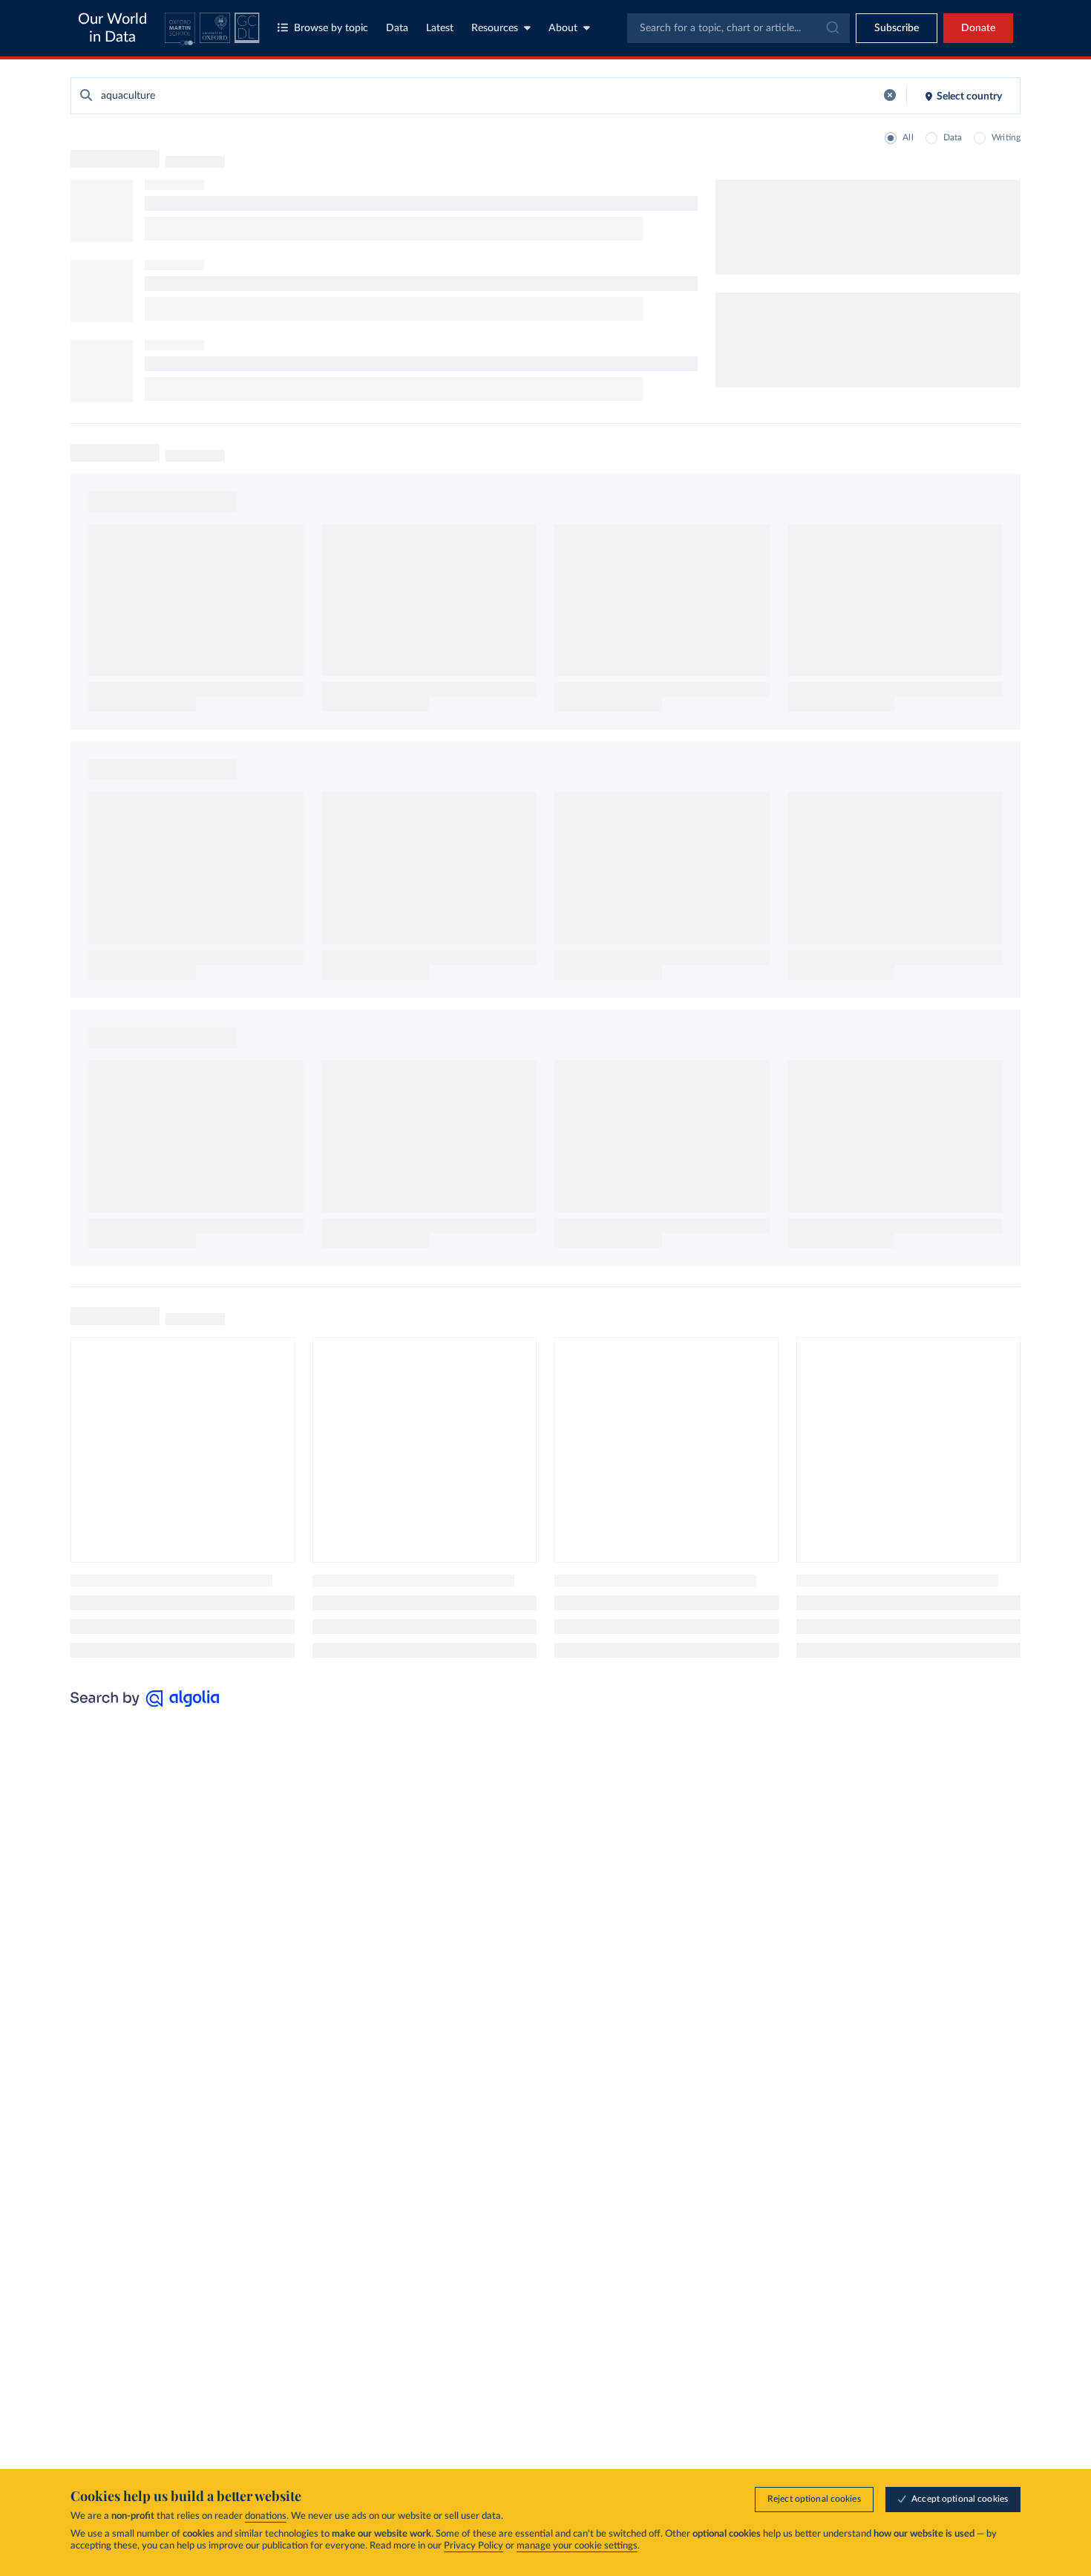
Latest (440, 28)
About (563, 28)
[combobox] (738, 28)
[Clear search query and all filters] (890, 95)
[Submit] (832, 28)
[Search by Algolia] (145, 1703)
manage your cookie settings (577, 2546)
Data (397, 28)
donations (266, 2516)
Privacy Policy (474, 2546)
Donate (978, 28)
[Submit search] (86, 96)
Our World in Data (112, 28)
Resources (495, 28)
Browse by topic (331, 28)
